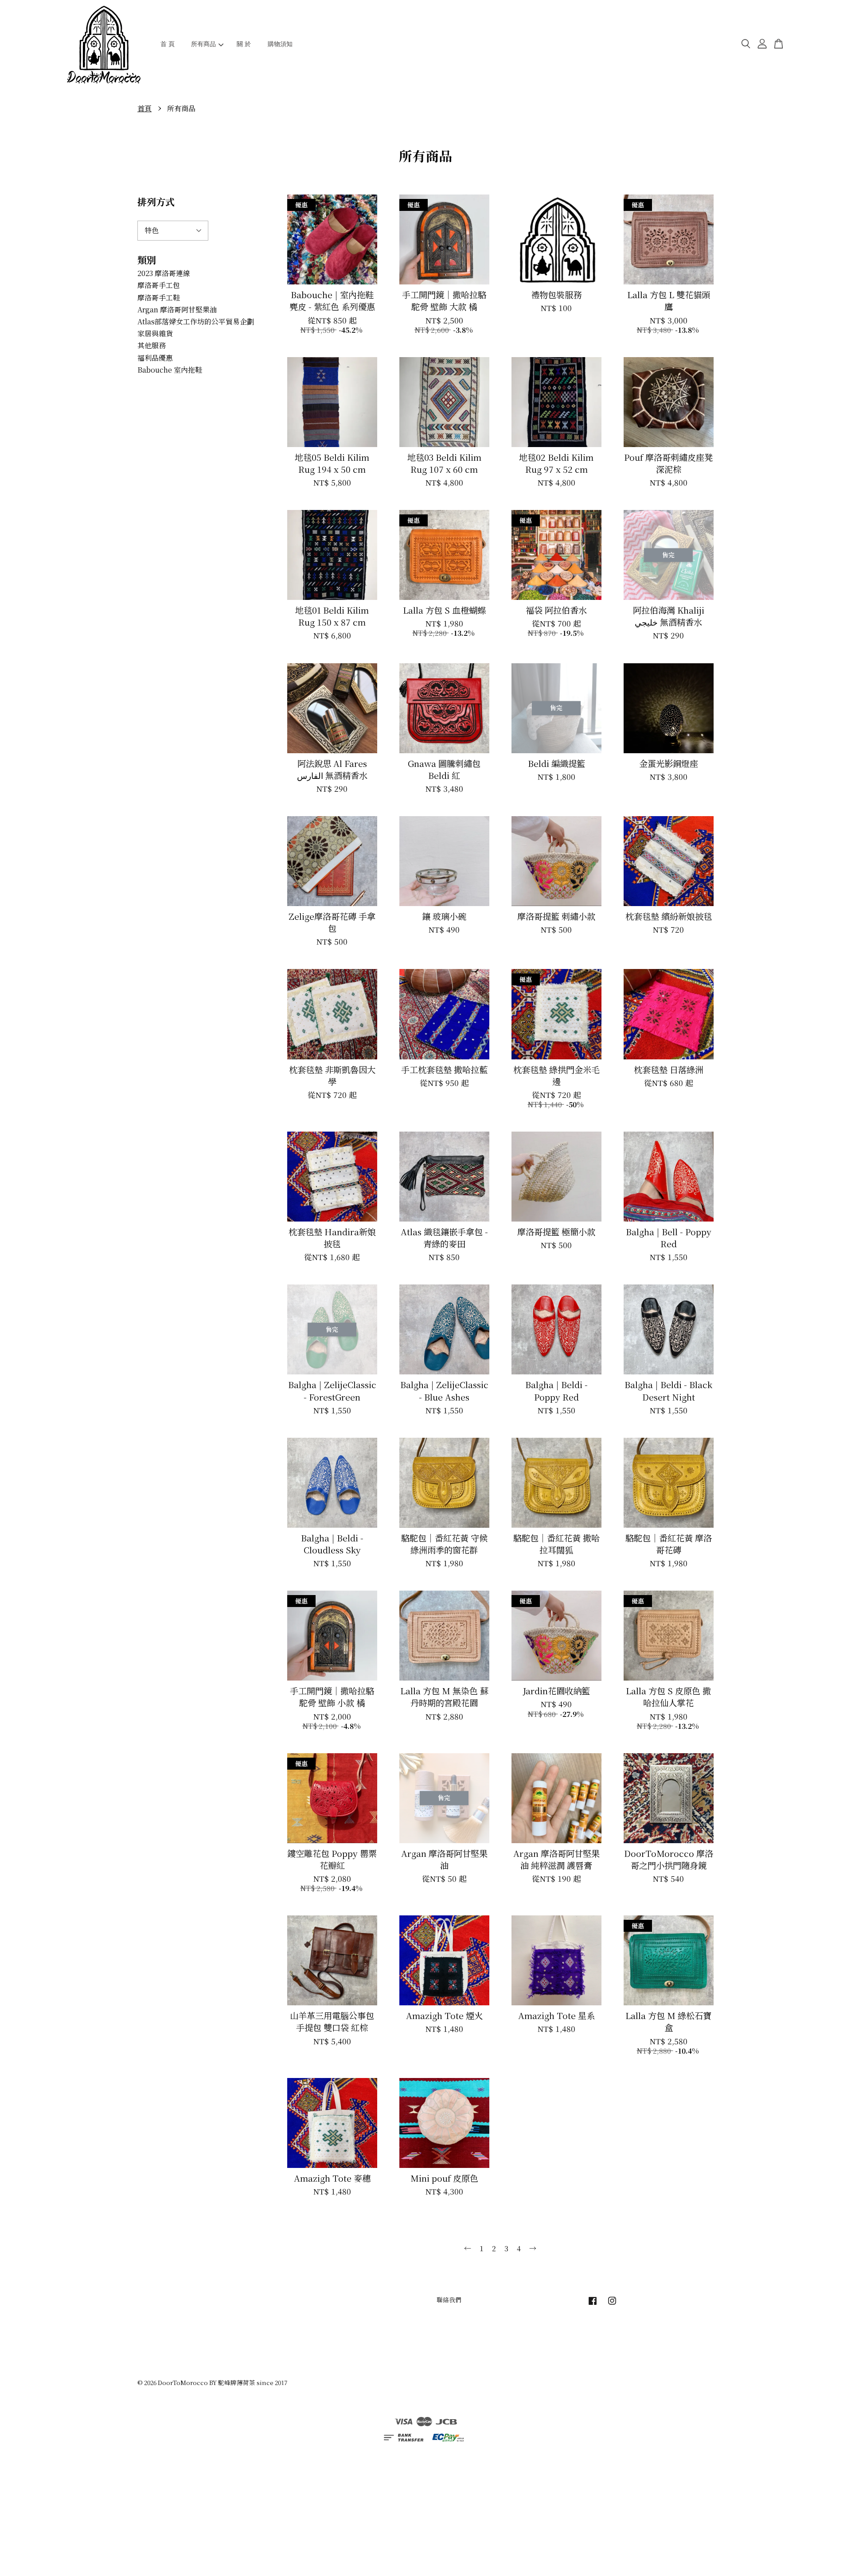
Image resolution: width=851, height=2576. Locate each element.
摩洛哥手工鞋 (159, 298)
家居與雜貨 (155, 333)
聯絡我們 (449, 2300)
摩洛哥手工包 (159, 285)
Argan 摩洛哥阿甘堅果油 (177, 309)
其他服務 (152, 345)
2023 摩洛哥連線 (164, 273)
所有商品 (203, 44)
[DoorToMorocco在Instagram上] (612, 2304)
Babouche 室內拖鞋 (170, 370)
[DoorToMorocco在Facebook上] (593, 2304)
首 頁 (168, 44)
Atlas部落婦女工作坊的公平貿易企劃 (196, 321)
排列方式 (156, 202)
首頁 (144, 108)
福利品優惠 (155, 358)
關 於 (244, 44)
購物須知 (280, 44)
